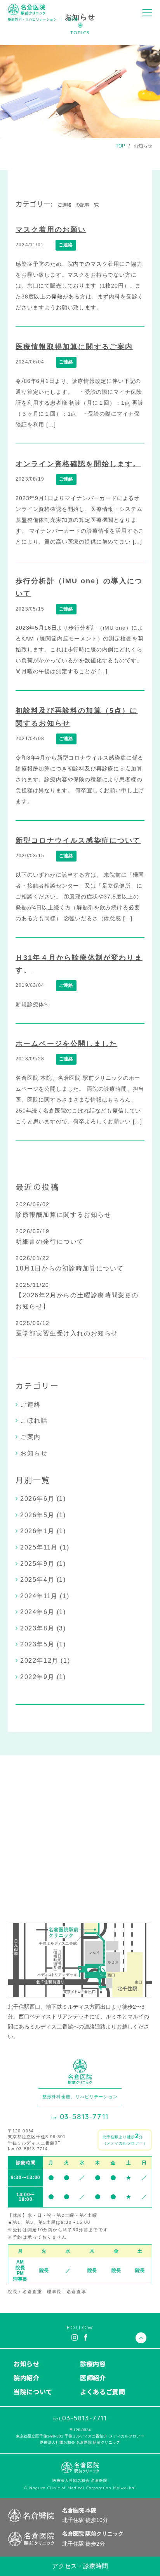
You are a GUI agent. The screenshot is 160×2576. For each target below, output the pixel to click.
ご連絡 (66, 245)
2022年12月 (39, 1661)
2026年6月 (37, 1499)
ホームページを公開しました (66, 1044)
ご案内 (30, 1437)
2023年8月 (37, 1628)
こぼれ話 (34, 1420)
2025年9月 (37, 1564)
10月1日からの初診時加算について (70, 1268)
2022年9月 (37, 1677)
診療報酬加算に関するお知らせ (63, 1215)
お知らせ (143, 146)
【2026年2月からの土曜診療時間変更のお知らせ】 (77, 1301)
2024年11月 (39, 1596)
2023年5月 (37, 1644)
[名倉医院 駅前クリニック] (27, 10)
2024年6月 (37, 1612)
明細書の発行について (50, 1241)
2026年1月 (37, 1531)
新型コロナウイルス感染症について (78, 841)
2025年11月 (39, 1547)
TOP (120, 146)
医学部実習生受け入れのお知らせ (67, 1333)
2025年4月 (37, 1580)
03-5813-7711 (80, 2117)
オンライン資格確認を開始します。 (78, 464)
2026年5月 (37, 1515)
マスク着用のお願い (51, 230)
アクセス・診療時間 (80, 2566)
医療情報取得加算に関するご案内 (74, 347)
